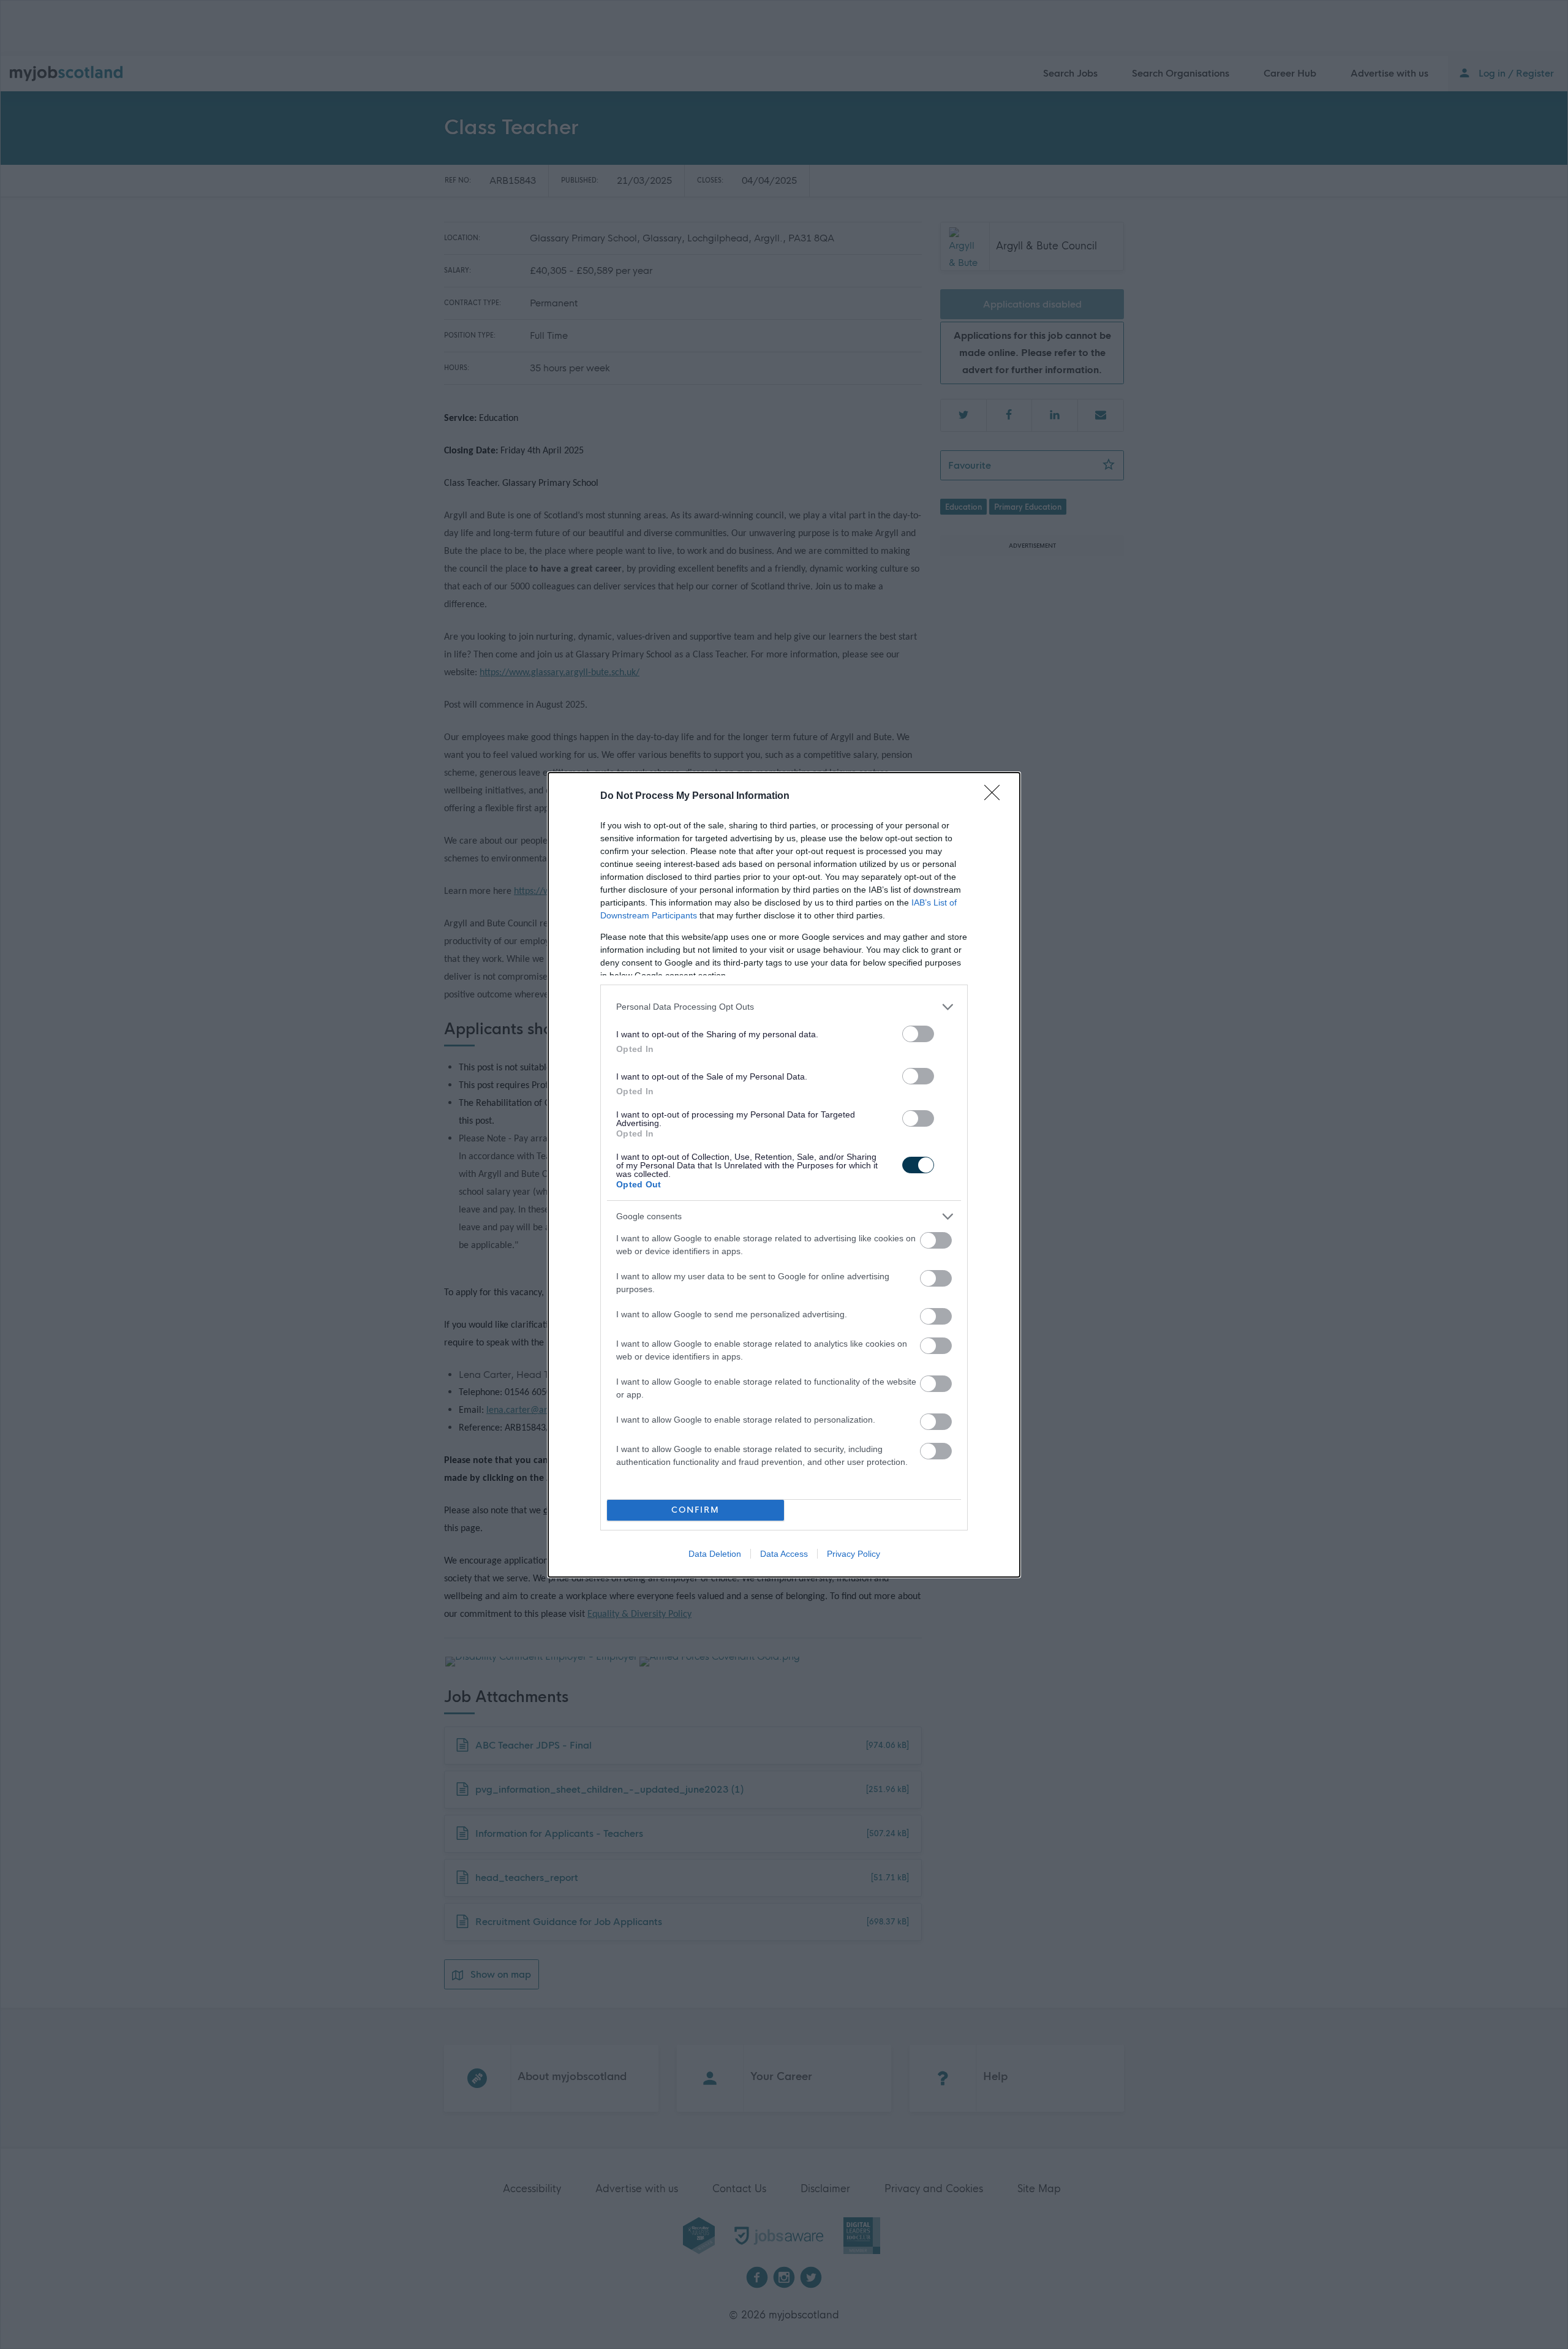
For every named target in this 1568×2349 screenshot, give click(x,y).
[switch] (918, 1034)
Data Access (784, 1554)
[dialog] (784, 1175)
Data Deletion (715, 1554)
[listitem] (784, 1007)
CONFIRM (695, 1510)
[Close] (996, 796)
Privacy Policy (854, 1554)
